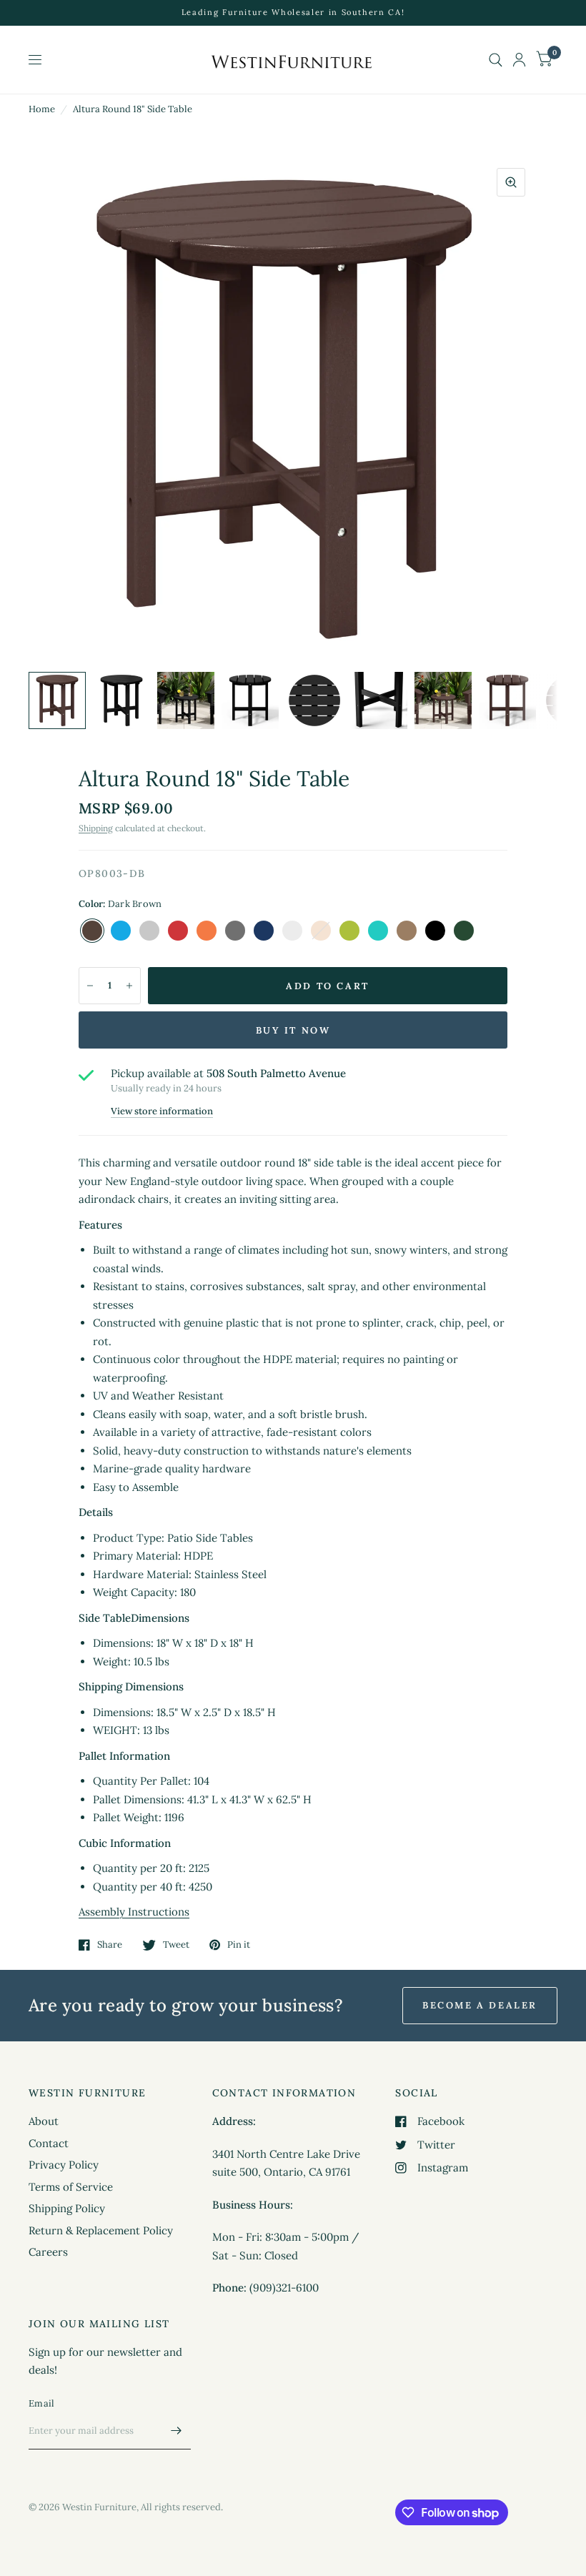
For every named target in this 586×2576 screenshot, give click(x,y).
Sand (149, 931)
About (44, 2121)
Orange (207, 931)
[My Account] (519, 60)
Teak (321, 931)
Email (41, 2403)
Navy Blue (264, 931)
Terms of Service (71, 2187)
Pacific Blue (121, 931)
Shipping (96, 828)
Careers (48, 2252)
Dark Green (464, 931)
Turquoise (378, 931)
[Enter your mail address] (177, 2431)
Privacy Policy (64, 2165)
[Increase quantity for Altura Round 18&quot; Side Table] (129, 986)
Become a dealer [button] (480, 2005)
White (292, 931)
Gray (235, 931)
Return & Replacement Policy (101, 2230)
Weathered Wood (407, 931)
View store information (162, 1111)
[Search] (496, 60)
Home (42, 109)
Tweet (176, 1945)
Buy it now (293, 1030)
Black (435, 931)
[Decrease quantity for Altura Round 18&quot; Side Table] (90, 986)
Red (178, 931)
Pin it (239, 1945)
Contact (49, 2143)
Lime (349, 931)
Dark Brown (92, 931)
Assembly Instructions (134, 1912)
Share (110, 1945)
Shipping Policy (67, 2208)
